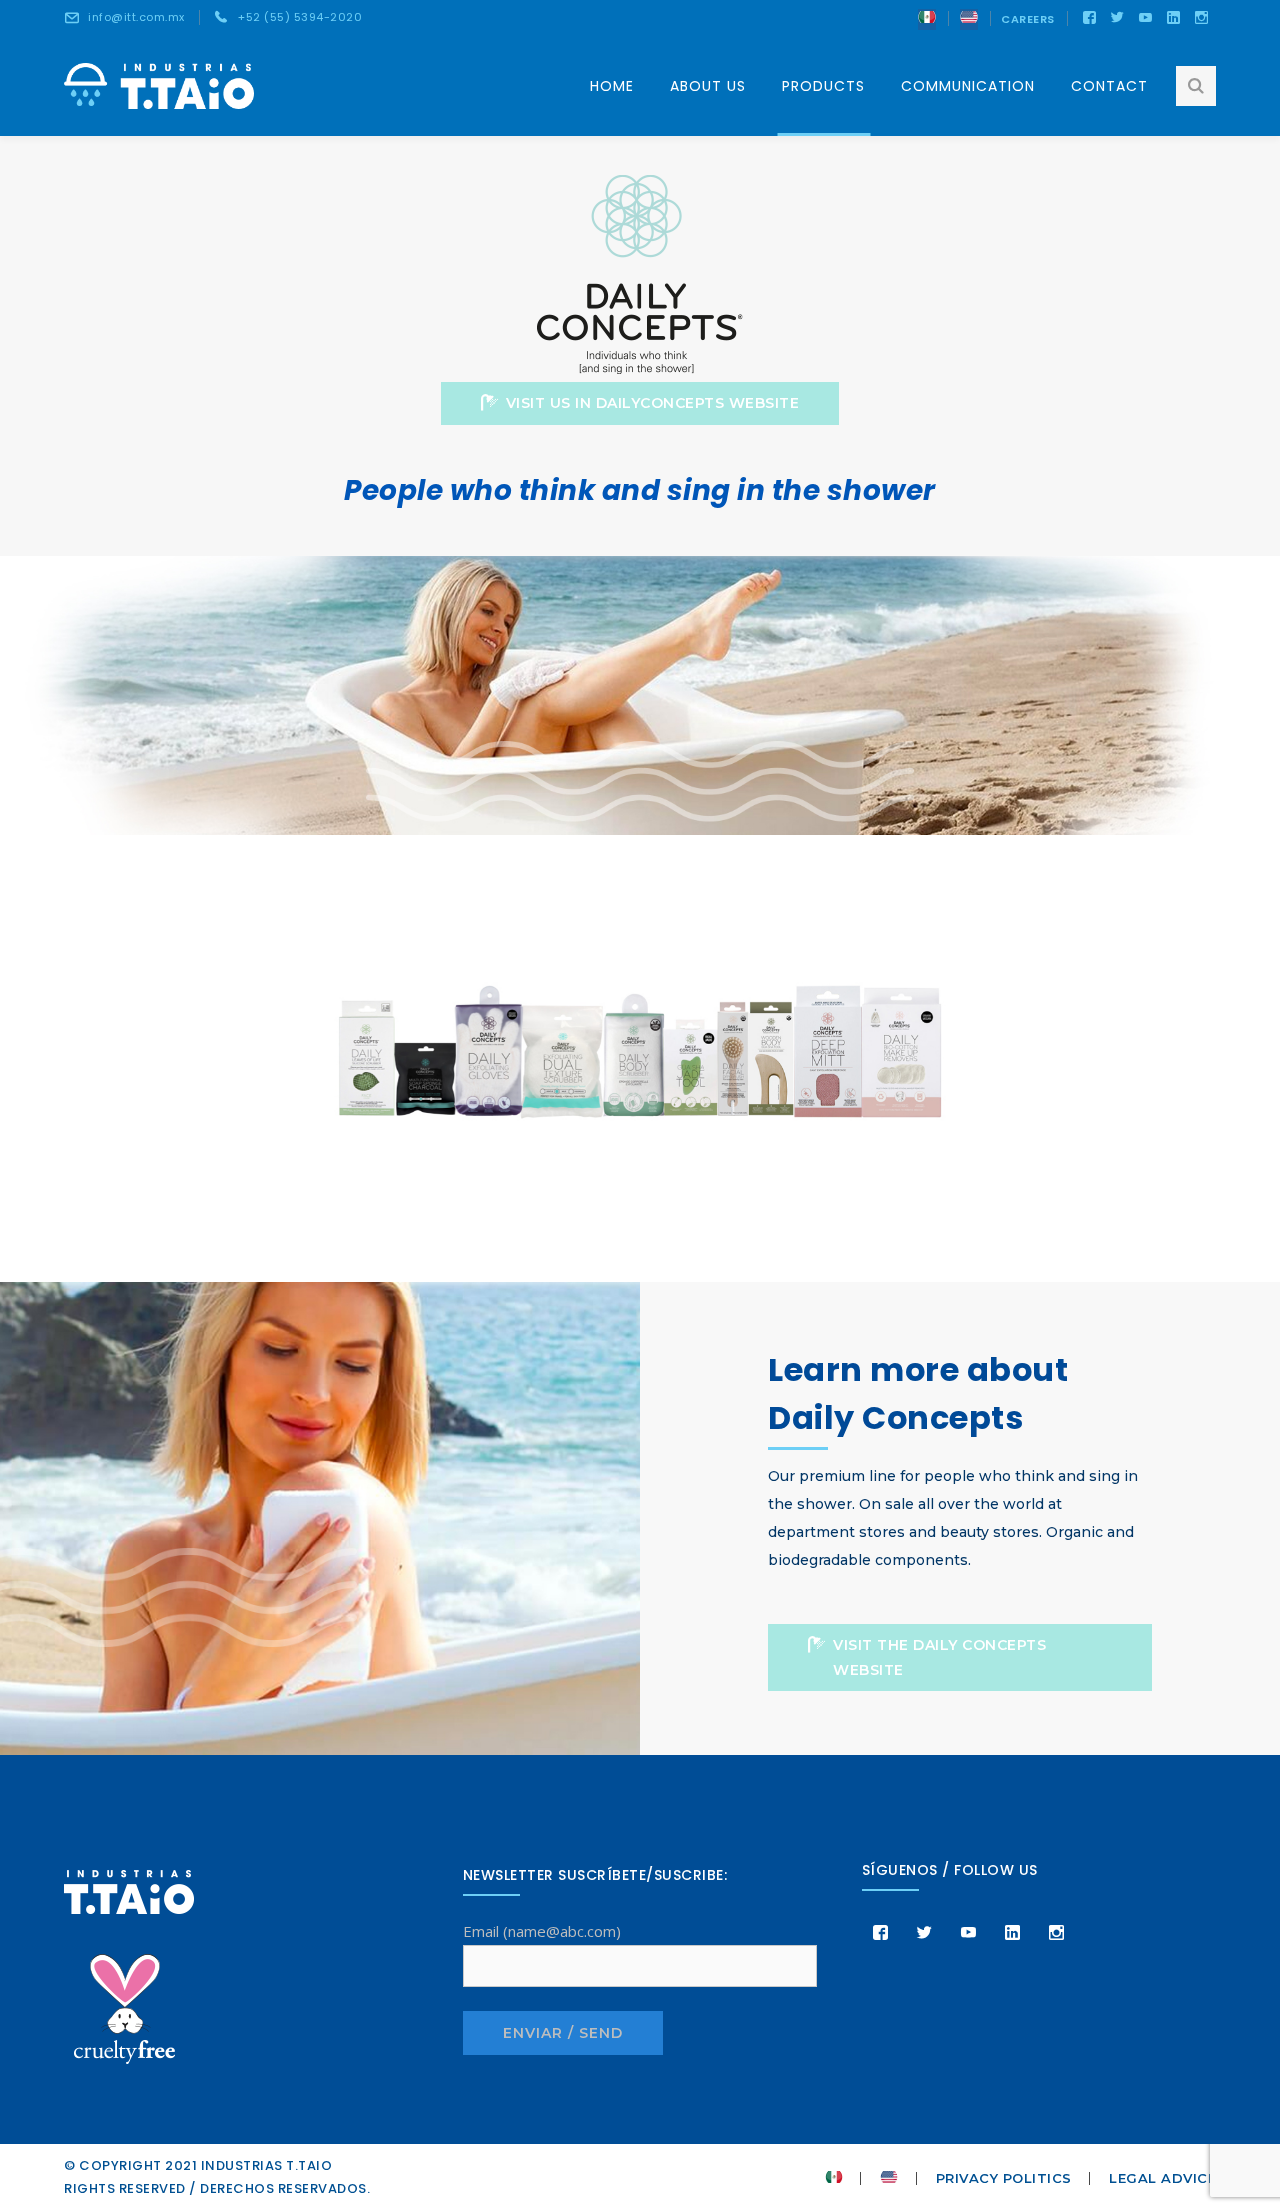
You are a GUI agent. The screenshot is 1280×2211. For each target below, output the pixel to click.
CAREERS (1028, 19)
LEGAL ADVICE (1162, 2178)
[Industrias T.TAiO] (159, 84)
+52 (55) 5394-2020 (300, 17)
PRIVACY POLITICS (1004, 2178)
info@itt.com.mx (136, 17)
